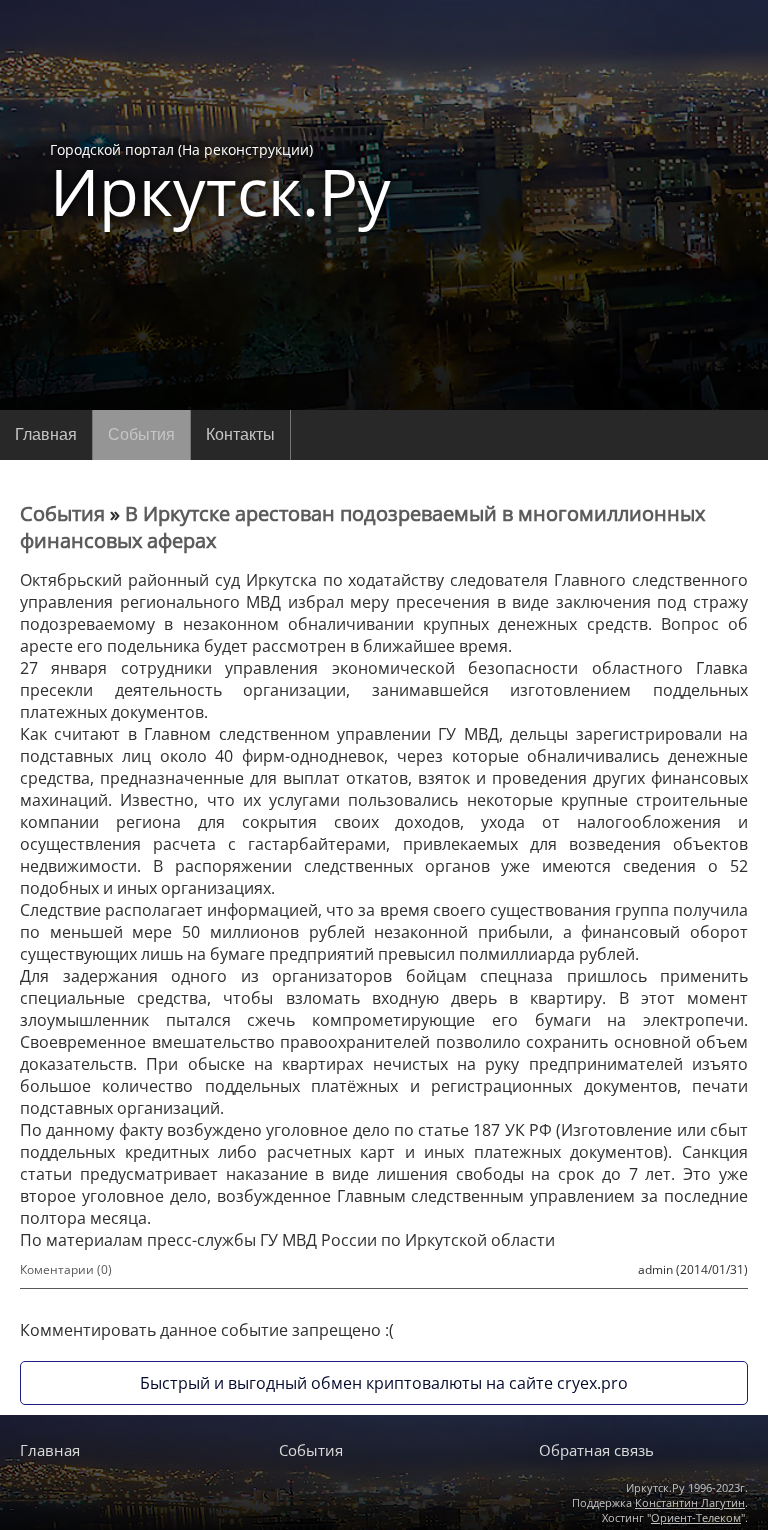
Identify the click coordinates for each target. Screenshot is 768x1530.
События (141, 434)
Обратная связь (596, 1450)
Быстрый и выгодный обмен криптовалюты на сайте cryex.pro (384, 1383)
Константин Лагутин (690, 1502)
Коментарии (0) (66, 1269)
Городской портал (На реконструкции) (220, 182)
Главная (46, 434)
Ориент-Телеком (696, 1517)
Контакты (240, 434)
